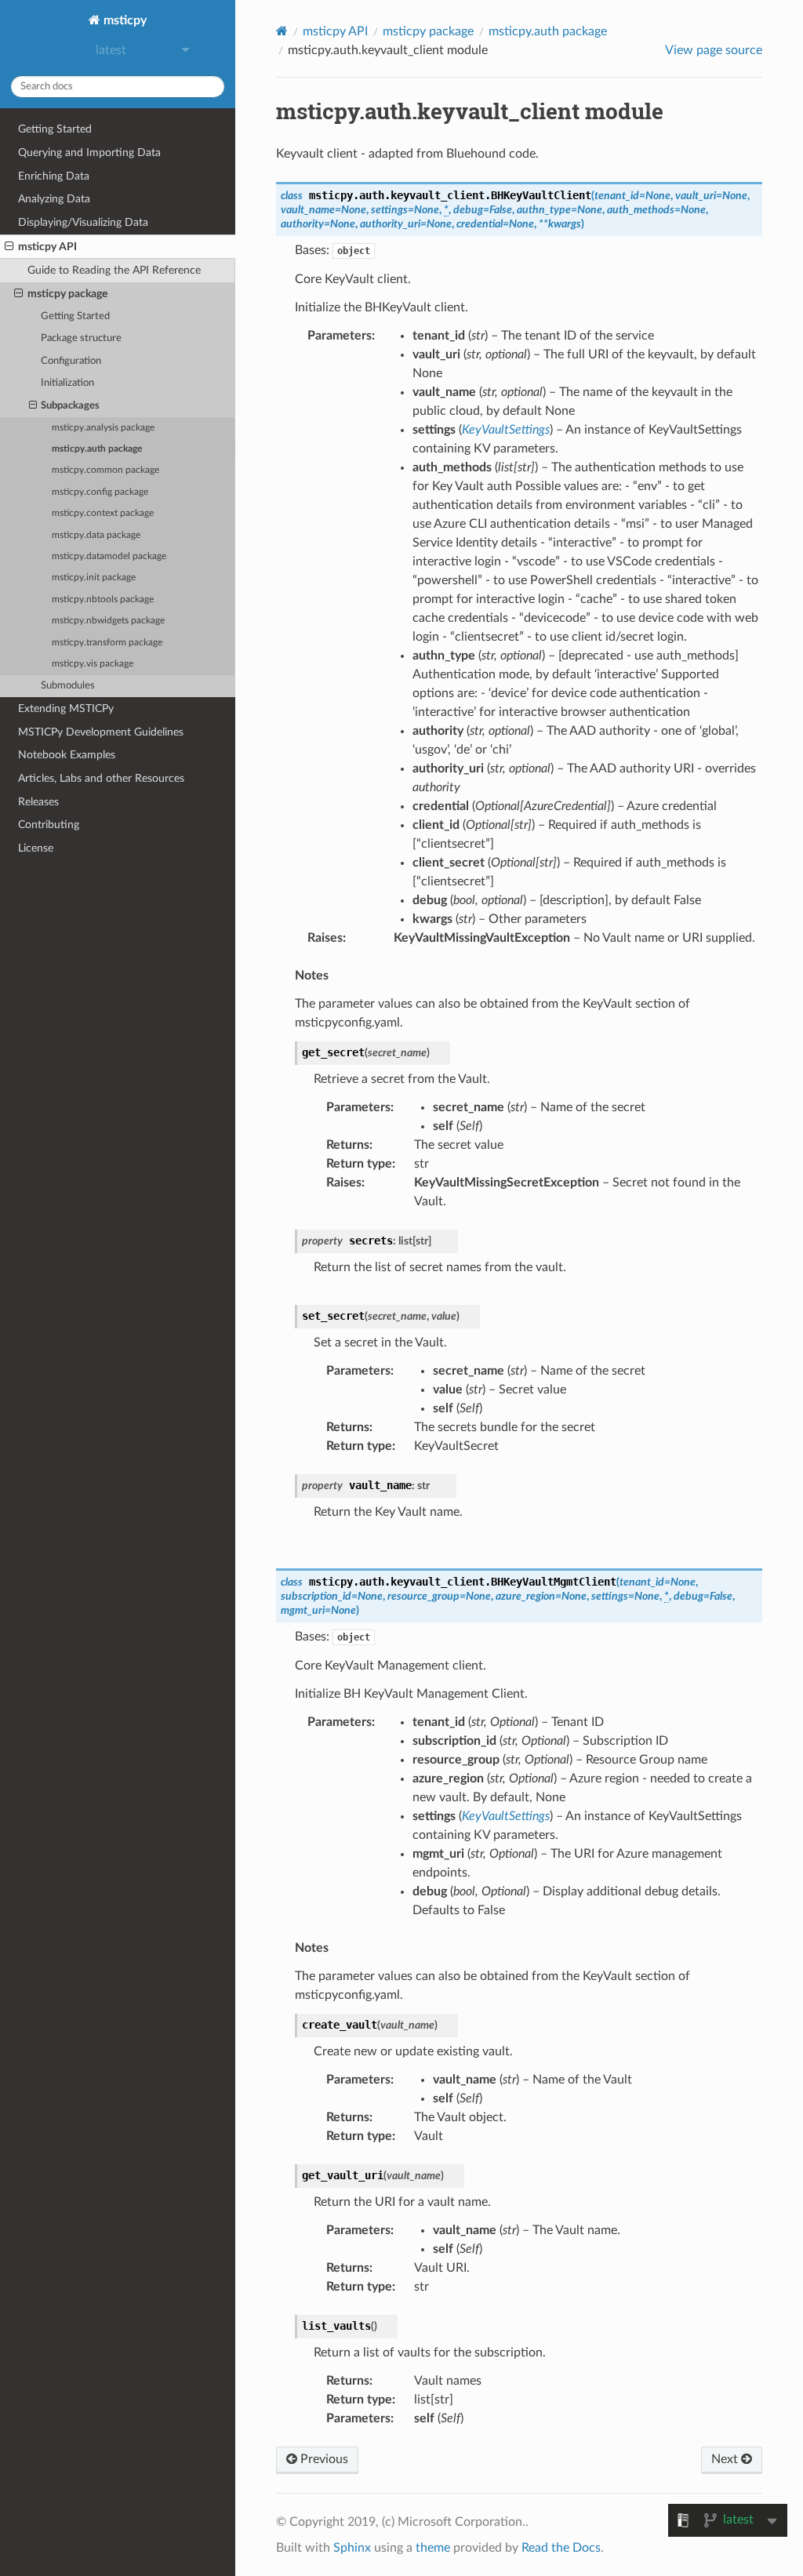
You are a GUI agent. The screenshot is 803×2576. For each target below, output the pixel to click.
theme (433, 2548)
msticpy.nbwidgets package (108, 621)
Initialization (67, 383)
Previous (323, 2459)
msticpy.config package (100, 492)
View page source (714, 50)
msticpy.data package (96, 535)
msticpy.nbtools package (103, 599)
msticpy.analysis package (103, 428)
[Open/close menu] (9, 247)
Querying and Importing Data (89, 153)
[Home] (282, 31)
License (36, 848)
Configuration (71, 361)
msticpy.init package (94, 578)
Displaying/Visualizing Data (83, 222)
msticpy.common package (105, 470)
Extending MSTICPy (66, 708)
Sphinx (352, 2548)
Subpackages (70, 406)
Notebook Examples (67, 755)
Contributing (49, 825)
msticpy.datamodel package (109, 556)
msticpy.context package (103, 513)
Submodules (68, 686)
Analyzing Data (54, 199)
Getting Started (55, 129)
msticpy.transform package (107, 643)
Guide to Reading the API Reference (114, 270)
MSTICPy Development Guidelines (101, 732)
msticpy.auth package (97, 449)
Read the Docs (561, 2548)
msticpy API (47, 247)
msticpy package (67, 294)
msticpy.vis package (93, 664)
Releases (38, 802)
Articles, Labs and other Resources (101, 778)
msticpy (124, 20)
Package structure (81, 338)
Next (726, 2459)
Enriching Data (54, 176)
